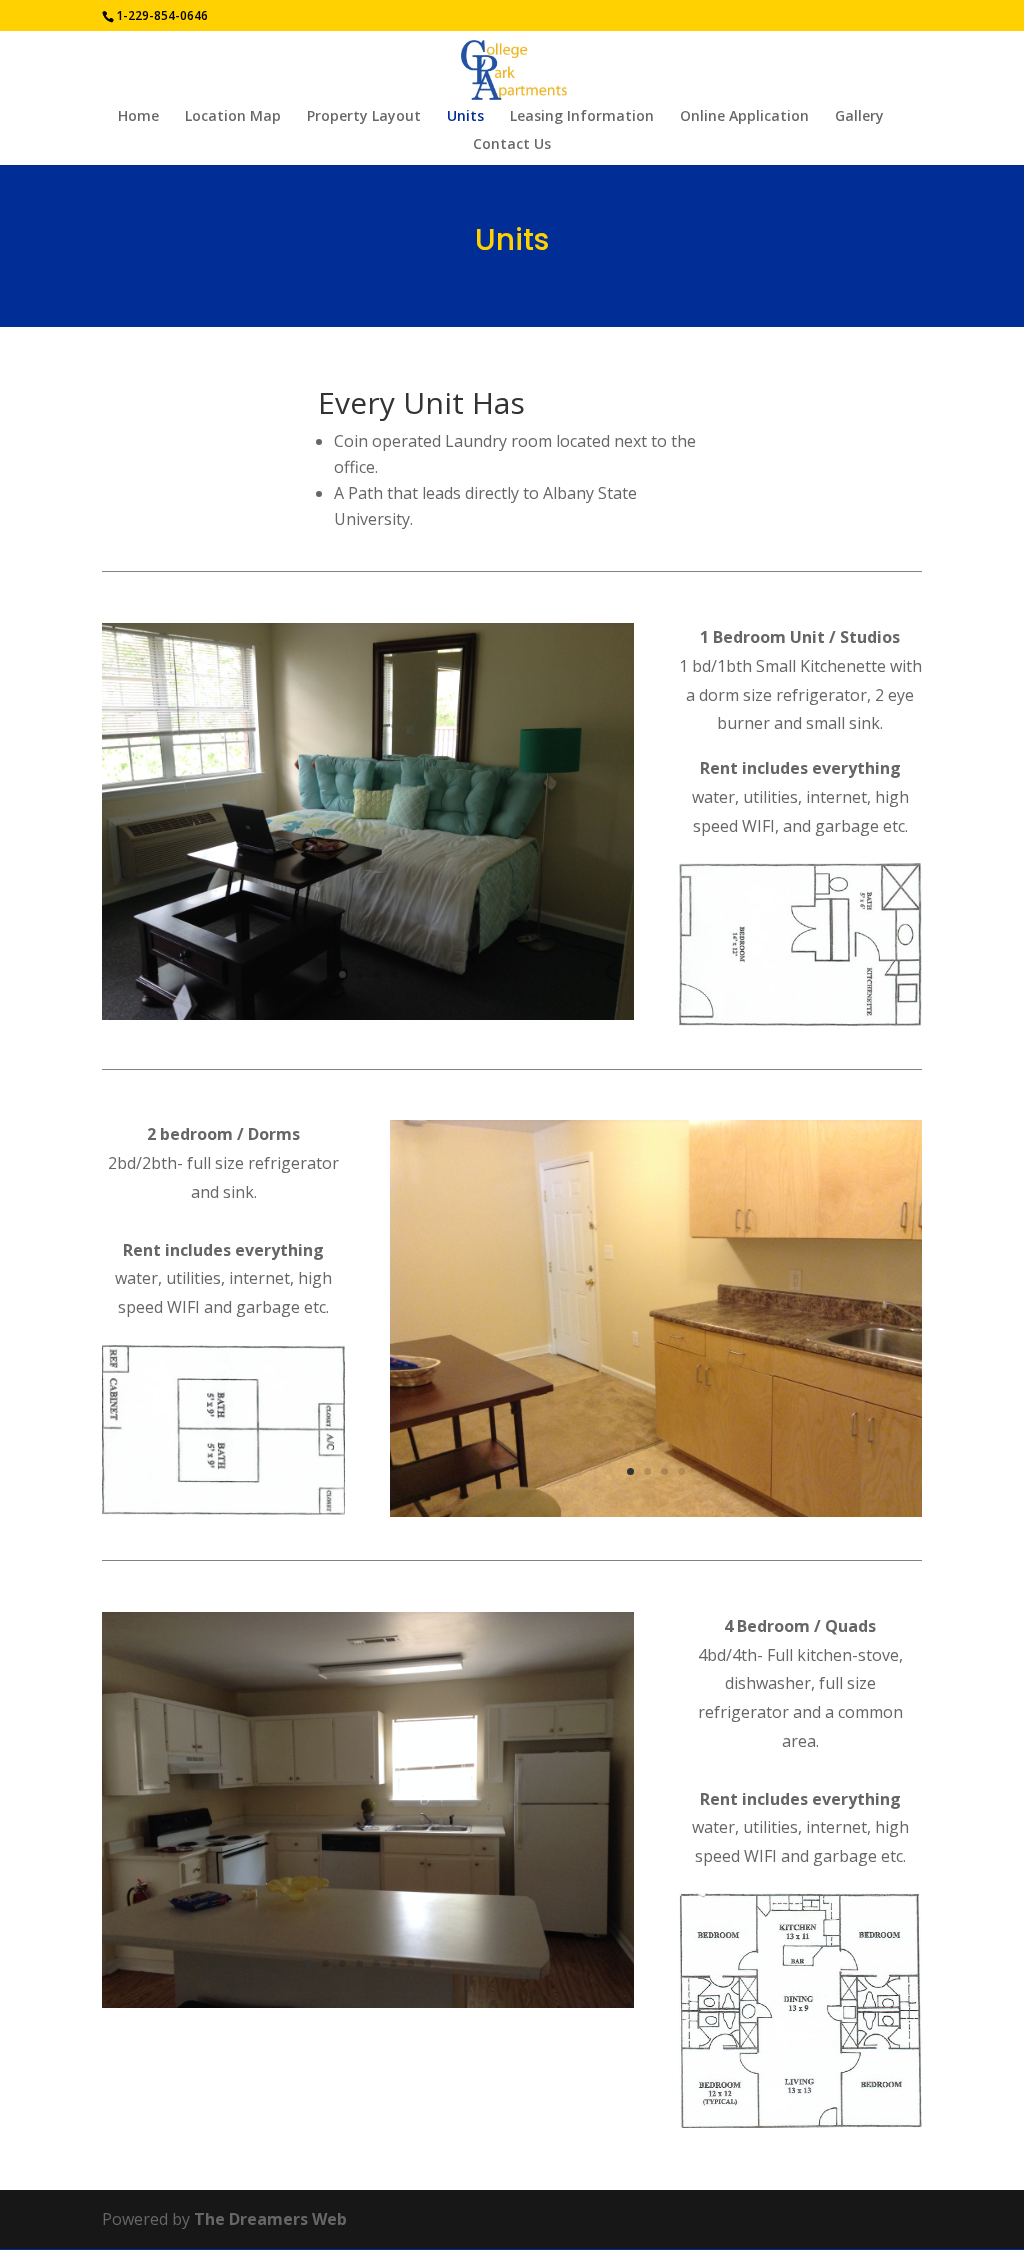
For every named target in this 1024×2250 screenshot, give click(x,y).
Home (138, 117)
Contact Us (512, 145)
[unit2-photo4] (655, 1511)
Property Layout (364, 117)
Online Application (744, 117)
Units (465, 117)
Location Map (233, 117)
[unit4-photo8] (367, 2002)
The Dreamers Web (270, 2219)
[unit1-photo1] (367, 1014)
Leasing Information (582, 117)
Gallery (859, 117)
